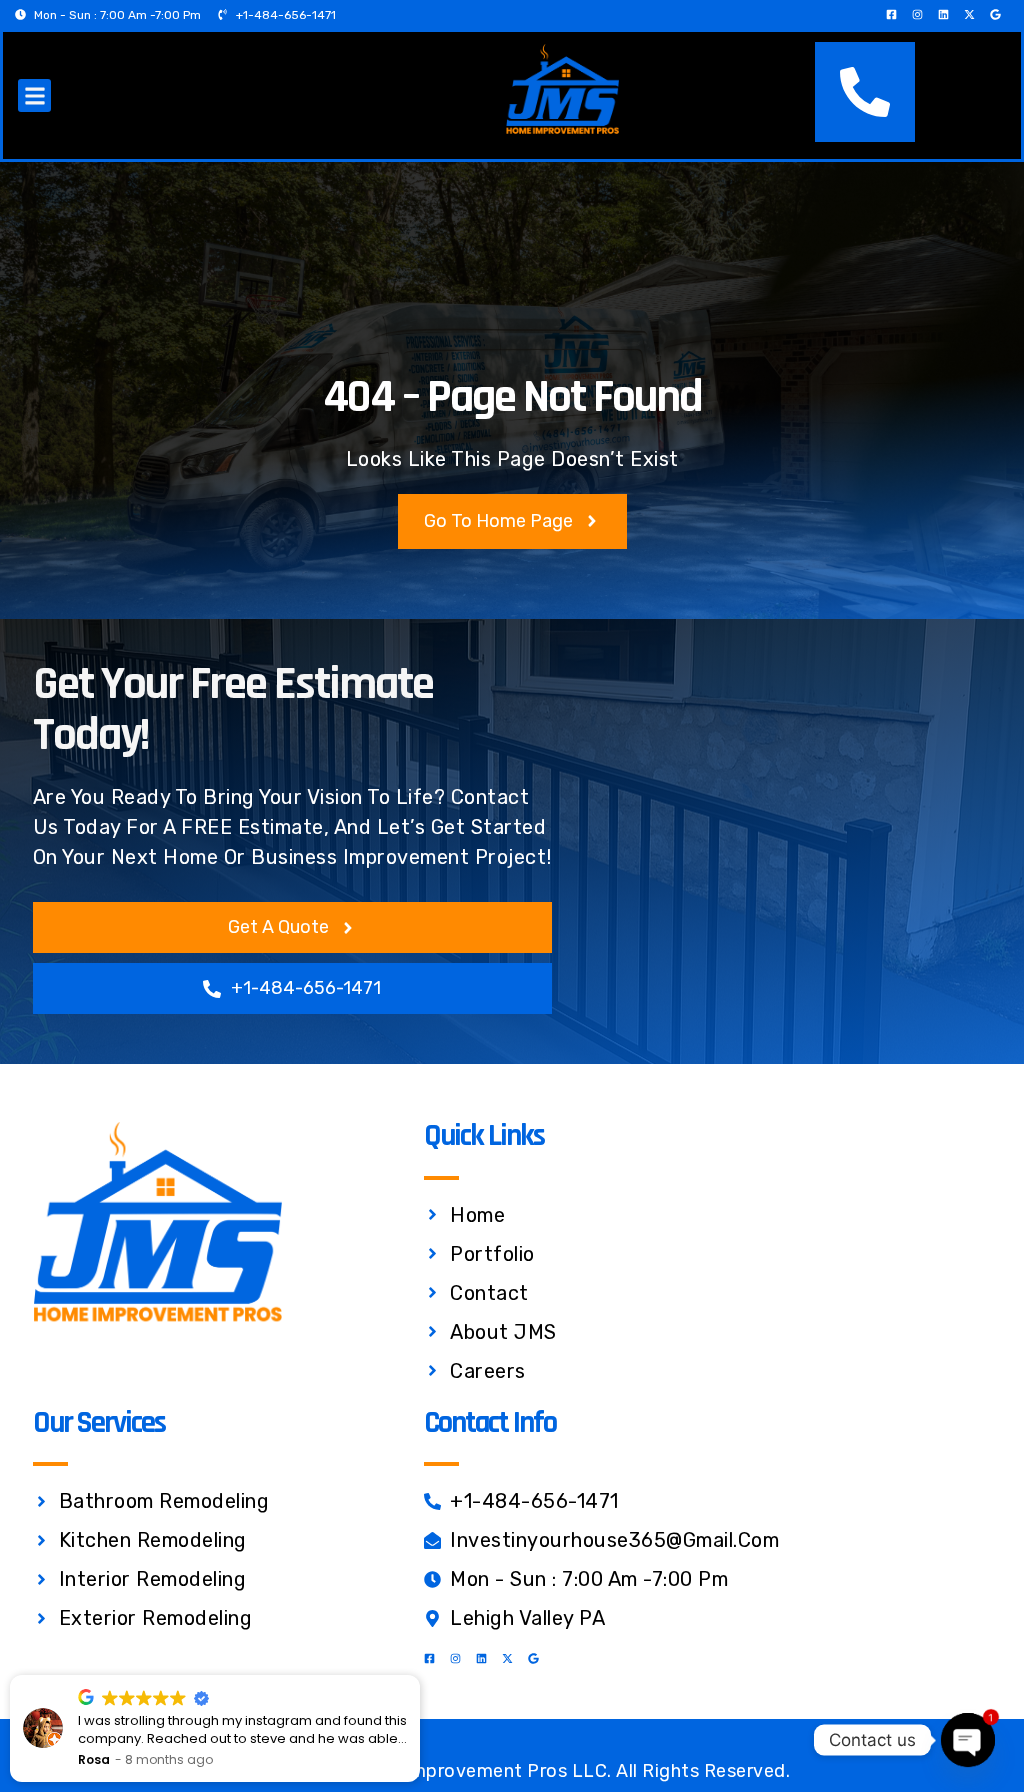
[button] (34, 95)
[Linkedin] (943, 14)
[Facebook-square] (891, 14)
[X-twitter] (969, 14)
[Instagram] (917, 14)
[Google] (995, 14)
